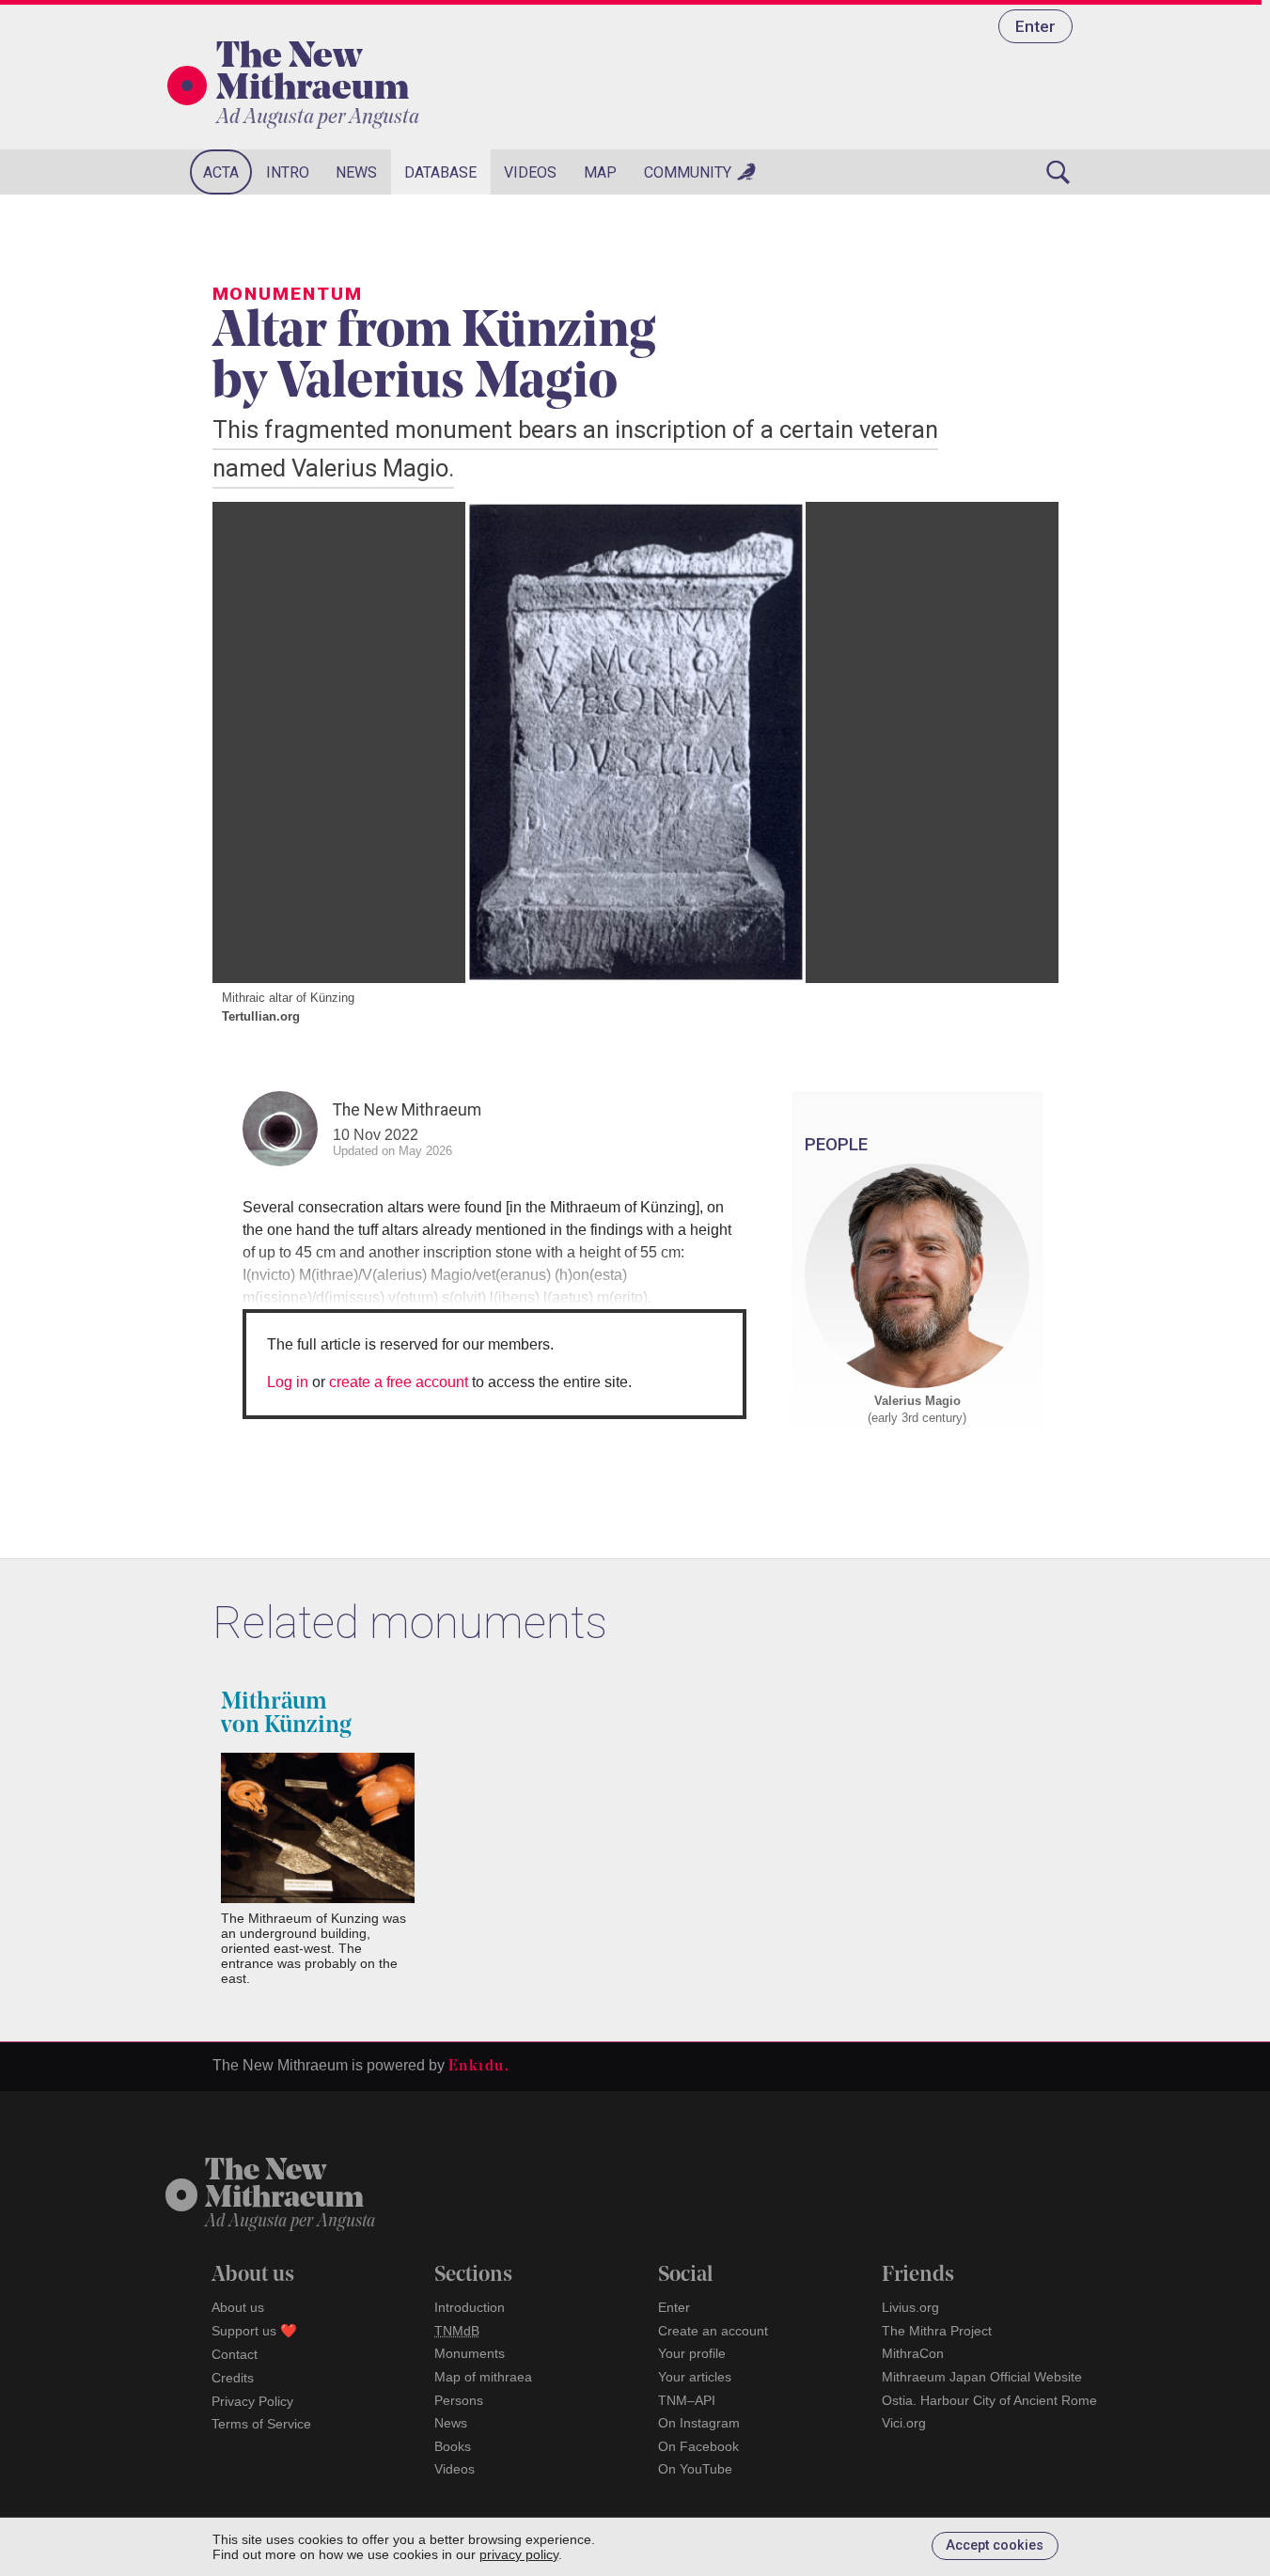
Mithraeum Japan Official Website (982, 2377)
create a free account (399, 1382)
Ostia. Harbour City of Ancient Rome (989, 2400)
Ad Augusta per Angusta (318, 118)
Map (600, 172)
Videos (530, 172)
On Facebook (698, 2446)
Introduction (470, 2307)
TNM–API (687, 2400)
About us (238, 2307)
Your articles (695, 2377)
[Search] (1058, 172)
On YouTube (695, 2469)
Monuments (470, 2353)
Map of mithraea (483, 2377)
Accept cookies (995, 2545)
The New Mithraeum (313, 74)
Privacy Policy (252, 2401)
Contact (235, 2354)
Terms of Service (261, 2424)
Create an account (713, 2331)
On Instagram (699, 2423)
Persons (459, 2400)
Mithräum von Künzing (286, 1714)
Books (453, 2446)
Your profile (692, 2353)
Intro (288, 172)
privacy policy (519, 2554)
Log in (288, 1382)
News (356, 172)
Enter (1035, 26)
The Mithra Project (937, 2331)
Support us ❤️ (254, 2331)
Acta (221, 172)
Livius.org (910, 2307)
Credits (233, 2378)
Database (440, 172)
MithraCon (913, 2353)
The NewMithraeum (284, 2186)
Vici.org (904, 2423)
